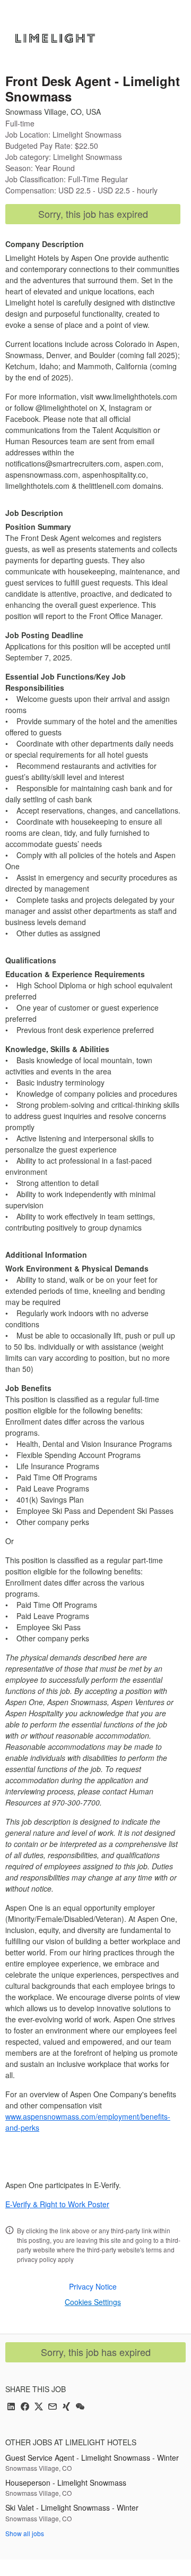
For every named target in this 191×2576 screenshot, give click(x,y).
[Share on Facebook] (25, 2407)
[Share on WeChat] (80, 2407)
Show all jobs (25, 2533)
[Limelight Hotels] (55, 38)
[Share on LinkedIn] (11, 2407)
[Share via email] (53, 2407)
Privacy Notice (93, 2286)
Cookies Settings (93, 2302)
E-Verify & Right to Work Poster (57, 2204)
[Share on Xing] (66, 2407)
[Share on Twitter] (39, 2407)
